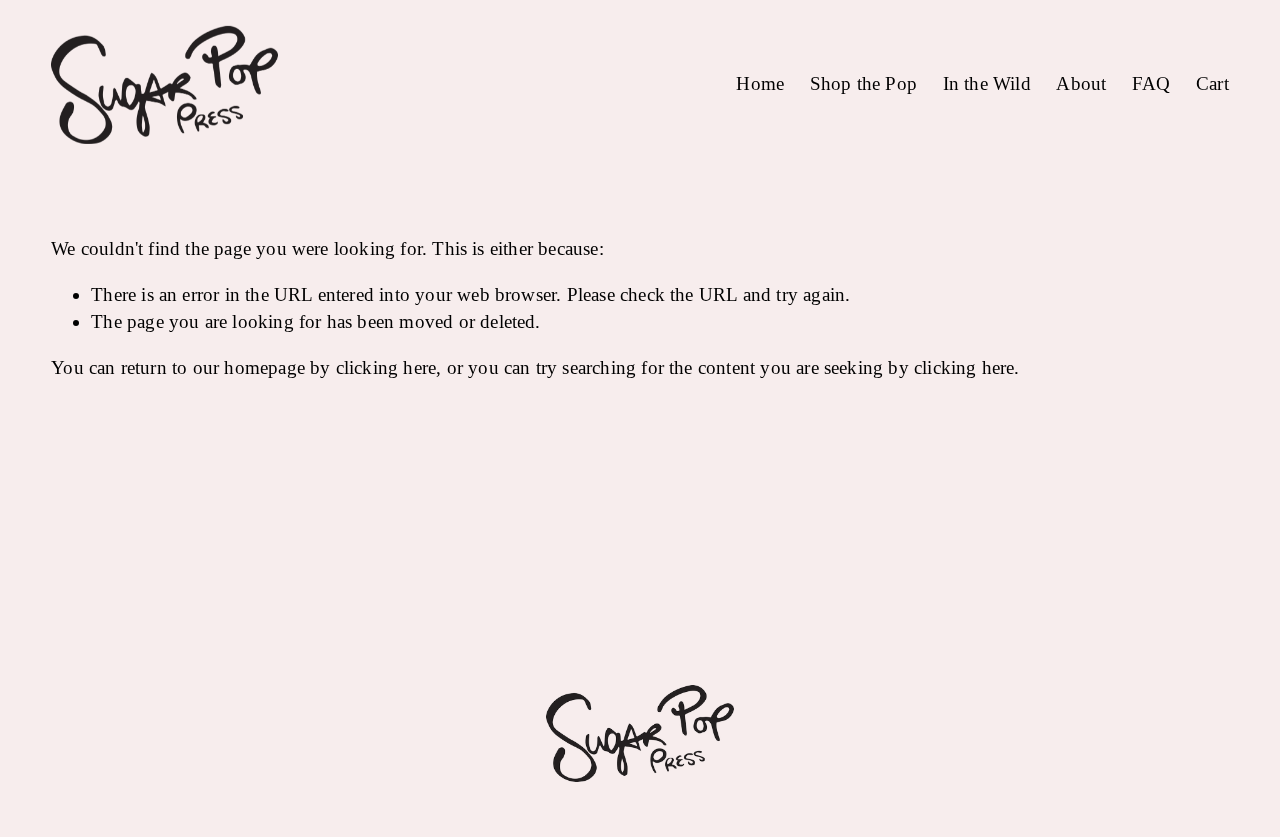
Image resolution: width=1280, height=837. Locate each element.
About (1081, 83)
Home (760, 83)
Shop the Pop (863, 83)
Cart (1212, 83)
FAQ (1151, 83)
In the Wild (987, 83)
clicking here (386, 367)
